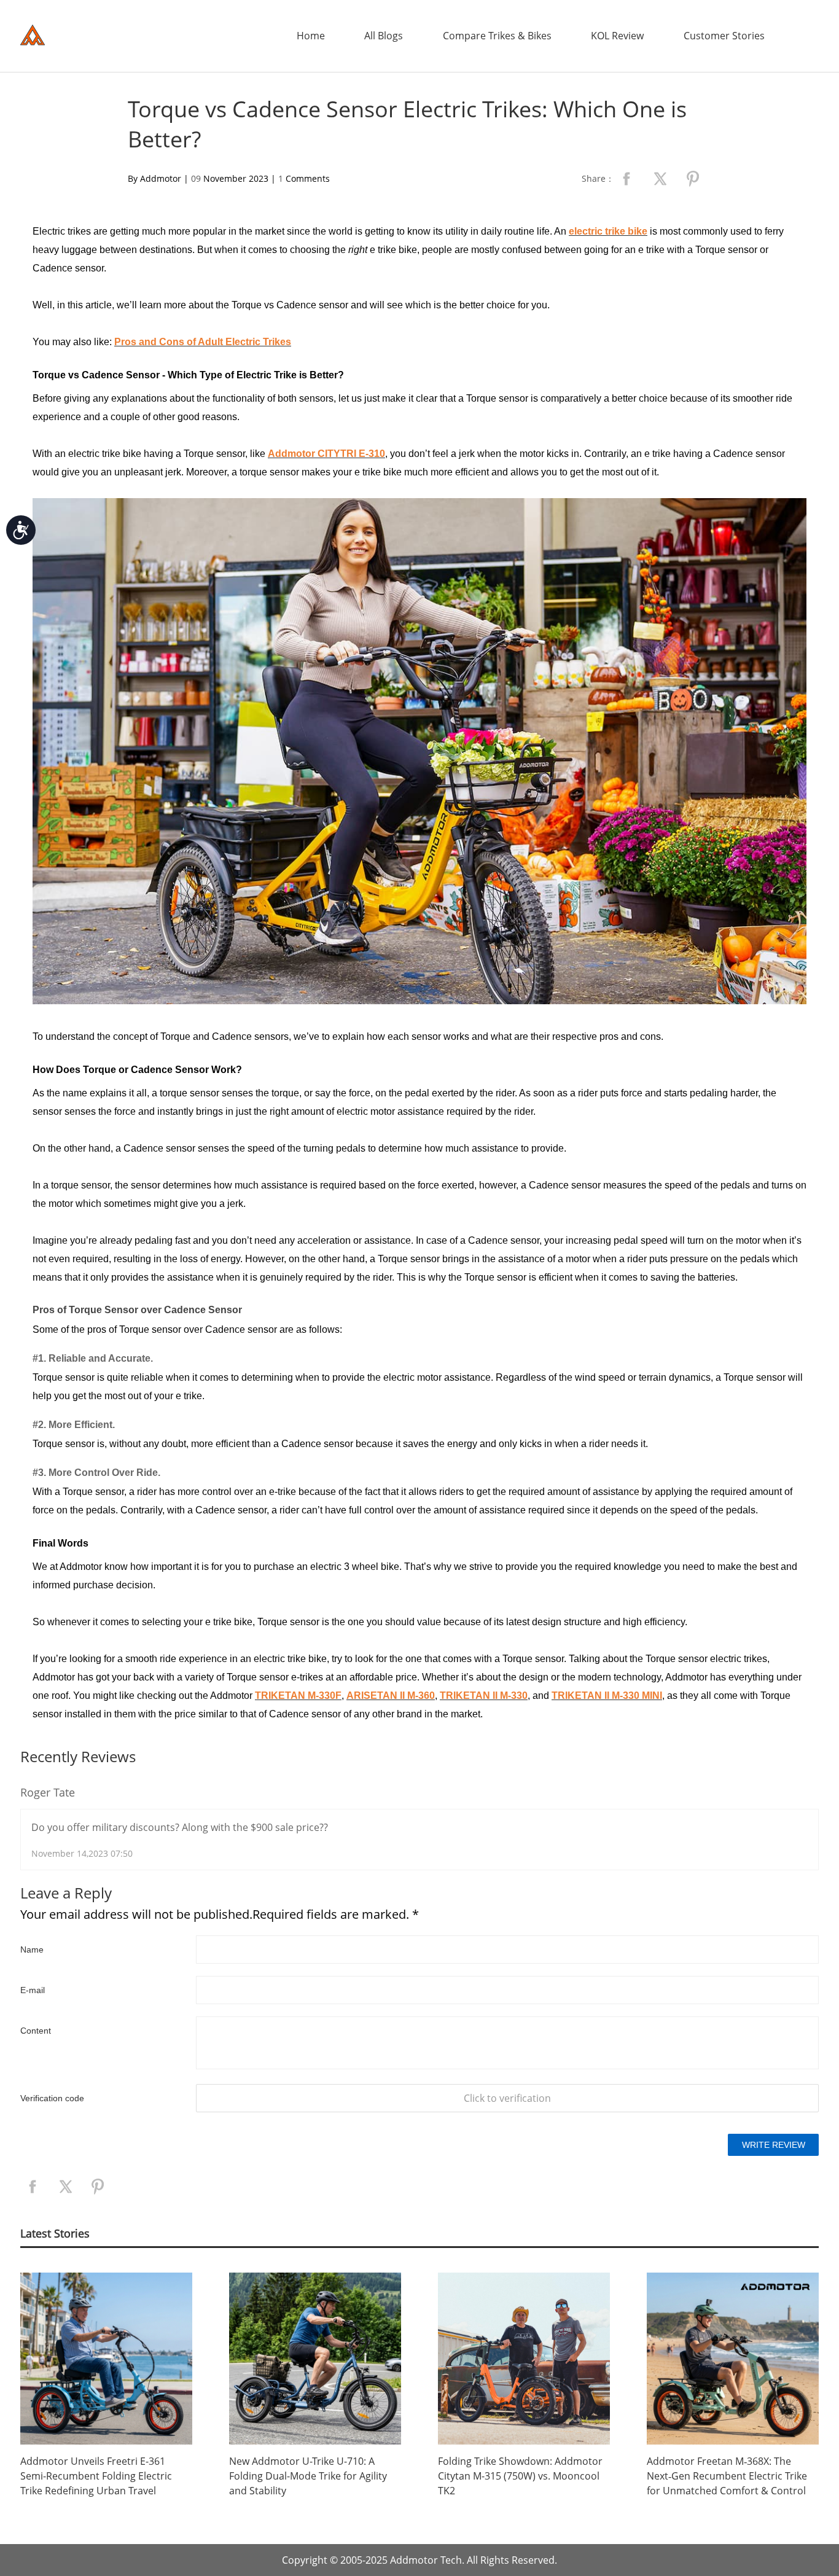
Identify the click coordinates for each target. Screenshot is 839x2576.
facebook (626, 179)
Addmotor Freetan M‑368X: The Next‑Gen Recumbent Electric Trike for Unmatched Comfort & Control (727, 2476)
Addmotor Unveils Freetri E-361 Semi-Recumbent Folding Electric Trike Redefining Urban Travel (96, 2476)
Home (311, 36)
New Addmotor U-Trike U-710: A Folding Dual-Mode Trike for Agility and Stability (308, 2476)
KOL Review (617, 36)
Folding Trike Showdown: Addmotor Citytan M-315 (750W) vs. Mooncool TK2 (520, 2476)
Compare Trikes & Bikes (497, 36)
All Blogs (384, 36)
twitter (660, 179)
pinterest (693, 179)
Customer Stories (724, 36)
